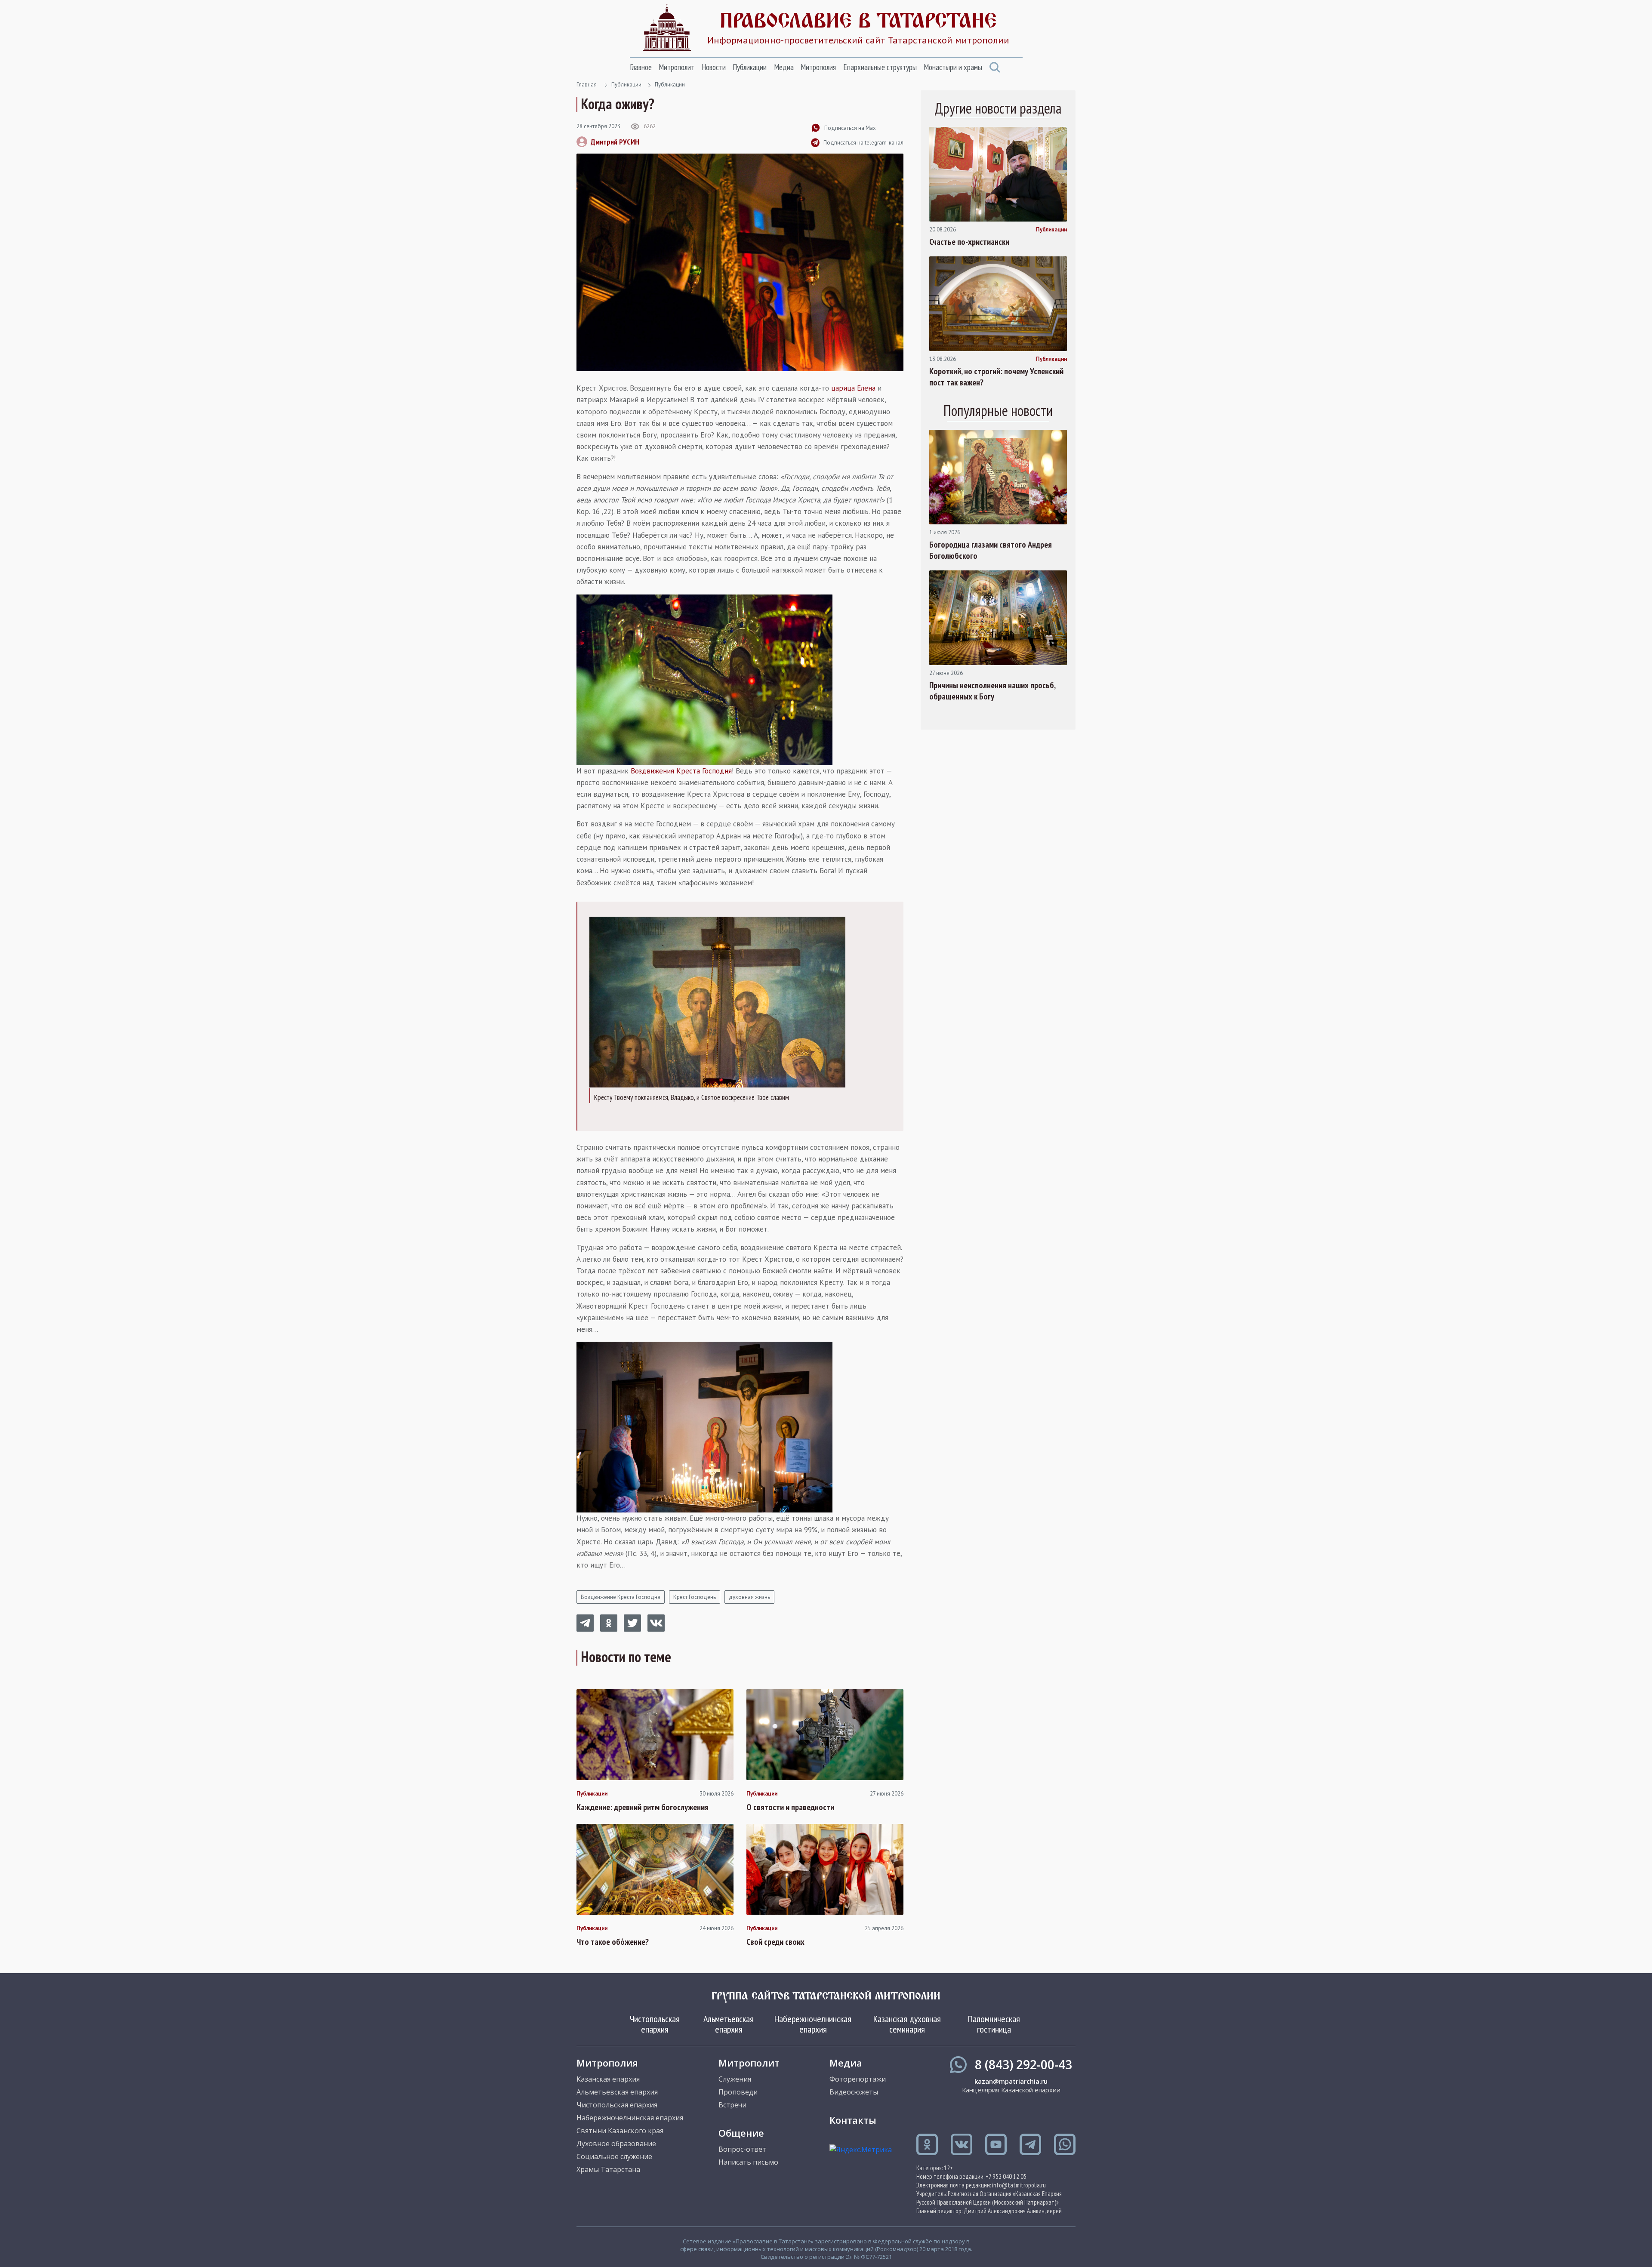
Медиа (784, 67)
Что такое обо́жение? (613, 1942)
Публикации (750, 67)
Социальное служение (614, 2156)
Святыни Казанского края (620, 2131)
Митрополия (818, 67)
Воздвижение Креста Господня (621, 1597)
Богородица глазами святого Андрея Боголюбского (991, 550)
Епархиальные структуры (880, 67)
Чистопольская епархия (655, 2024)
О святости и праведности (790, 1807)
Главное (641, 67)
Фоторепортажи (858, 2079)
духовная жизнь (749, 1597)
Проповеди (738, 2092)
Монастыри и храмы (953, 67)
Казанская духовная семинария (907, 2024)
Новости (714, 67)
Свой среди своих (775, 1942)
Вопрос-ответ (742, 2149)
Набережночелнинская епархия (813, 2024)
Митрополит (677, 67)
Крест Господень (695, 1597)
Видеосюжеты (854, 2092)
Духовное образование (616, 2144)
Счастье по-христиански (969, 242)
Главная (587, 85)
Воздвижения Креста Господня (681, 771)
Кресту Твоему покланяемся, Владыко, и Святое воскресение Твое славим (692, 1097)
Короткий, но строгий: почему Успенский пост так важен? (996, 377)
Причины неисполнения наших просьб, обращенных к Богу (992, 691)
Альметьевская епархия (729, 2024)
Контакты (853, 2120)
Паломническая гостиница (994, 2024)
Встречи (732, 2105)
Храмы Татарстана (608, 2169)
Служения (735, 2079)
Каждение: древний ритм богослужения (643, 1807)
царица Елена (853, 388)
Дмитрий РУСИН (615, 142)
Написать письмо (748, 2162)
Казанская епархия (608, 2079)
